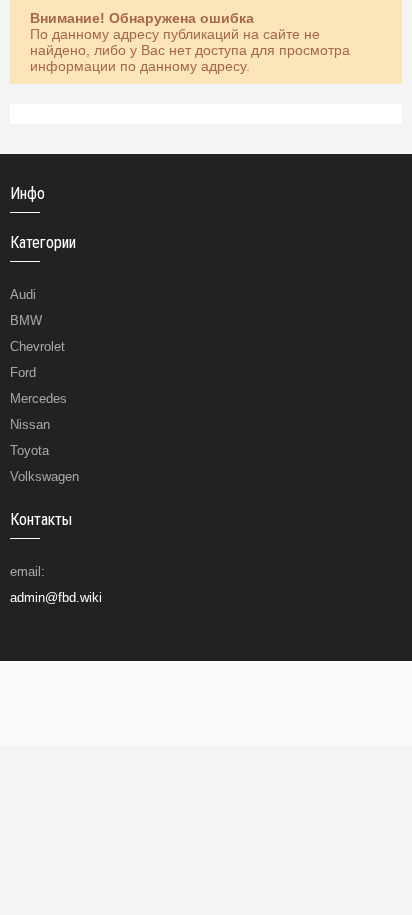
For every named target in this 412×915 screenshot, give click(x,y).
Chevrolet (37, 346)
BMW (26, 320)
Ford (23, 372)
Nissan (30, 424)
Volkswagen (44, 476)
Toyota (29, 450)
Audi (23, 294)
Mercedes (38, 398)
